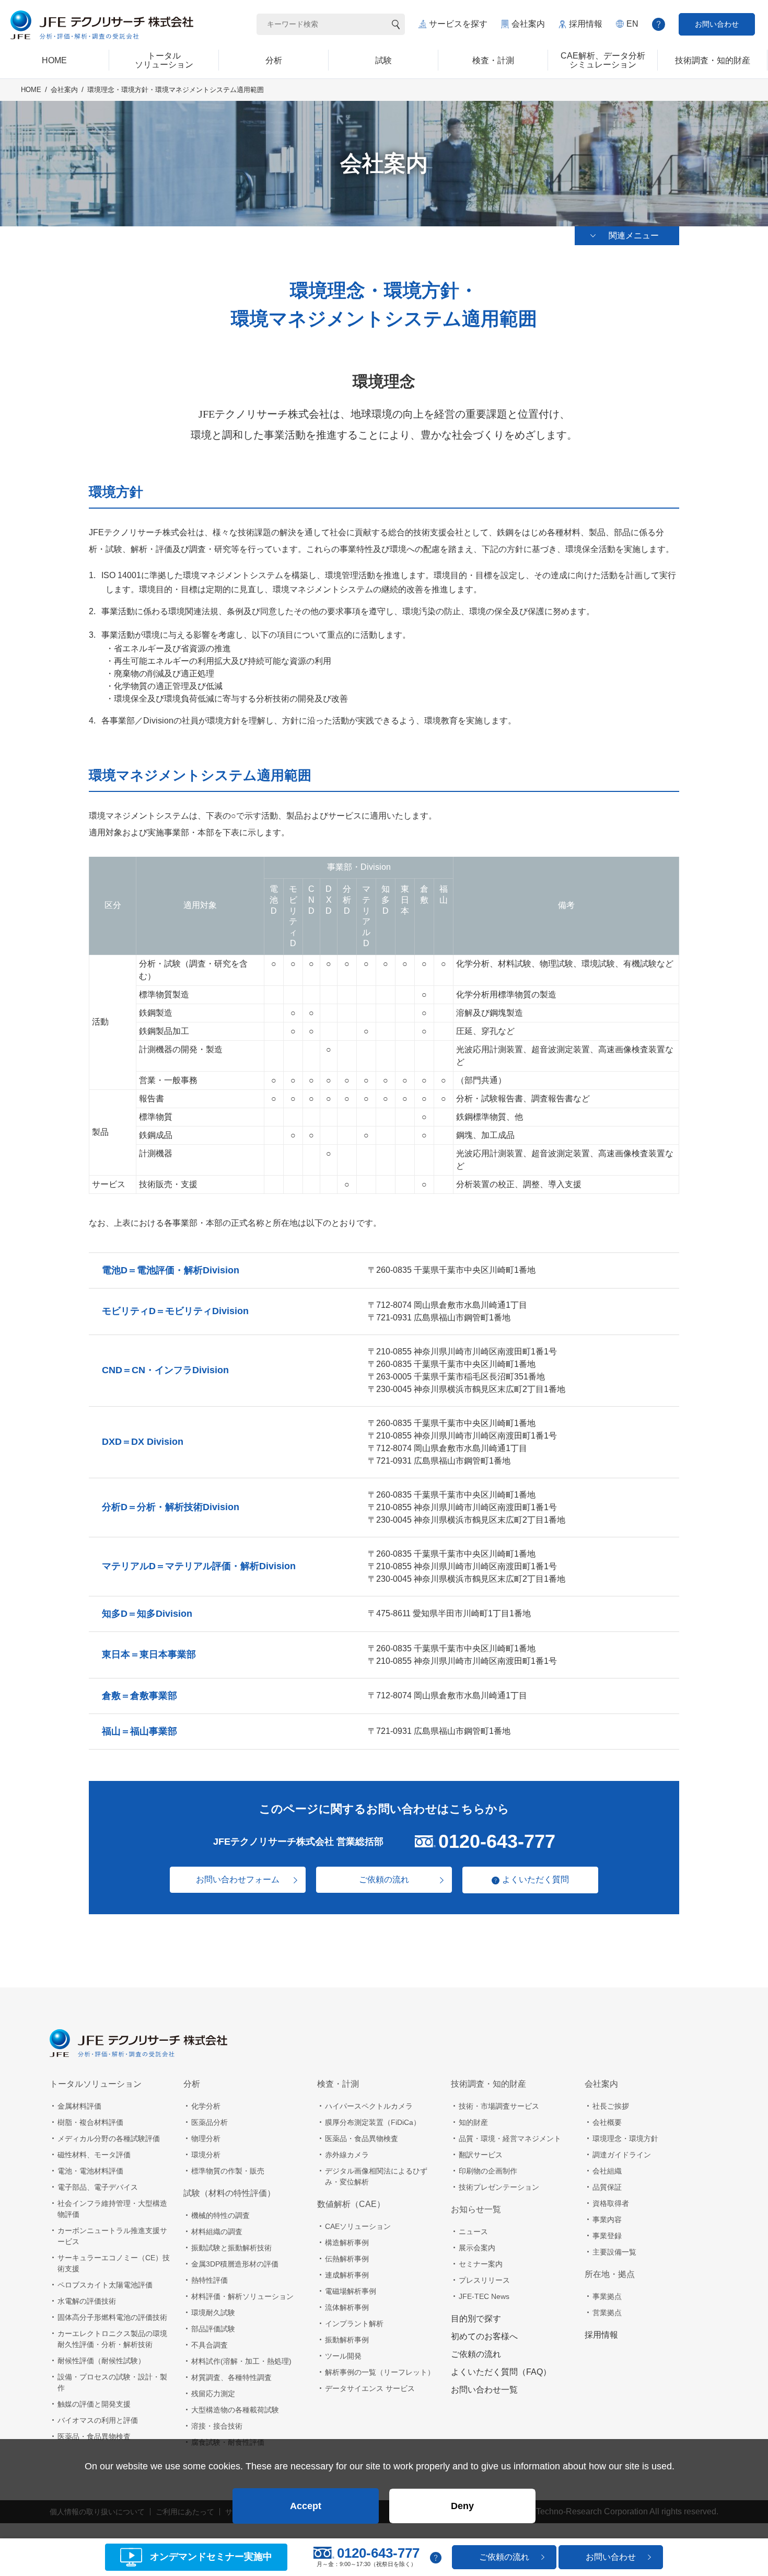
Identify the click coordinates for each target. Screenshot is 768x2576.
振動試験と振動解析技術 (231, 2248)
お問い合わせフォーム (238, 1879)
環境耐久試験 (213, 2313)
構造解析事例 (347, 2242)
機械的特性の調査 (220, 2215)
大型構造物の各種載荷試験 (235, 2410)
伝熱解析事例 (347, 2259)
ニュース (473, 2232)
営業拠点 (607, 2313)
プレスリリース (484, 2280)
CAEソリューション (358, 2226)
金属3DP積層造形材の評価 (235, 2264)
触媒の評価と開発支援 (94, 2404)
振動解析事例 (347, 2340)
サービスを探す (458, 24)
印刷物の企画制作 (488, 2171)
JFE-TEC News (484, 2296)
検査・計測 (338, 2084)
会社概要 (607, 2122)
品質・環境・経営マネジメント (510, 2138)
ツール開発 (343, 2356)
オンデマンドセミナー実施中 (211, 2557)
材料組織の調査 (217, 2232)
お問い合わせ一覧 (484, 2390)
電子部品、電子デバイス (98, 2187)
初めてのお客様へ (484, 2336)
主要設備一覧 (614, 2252)
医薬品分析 (210, 2122)
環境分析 (206, 2155)
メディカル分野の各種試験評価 (109, 2138)
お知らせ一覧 (476, 2209)
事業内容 (607, 2219)
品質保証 (607, 2187)
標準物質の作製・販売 (228, 2171)
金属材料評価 (79, 2106)
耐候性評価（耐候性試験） (101, 2361)
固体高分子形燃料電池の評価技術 (112, 2317)
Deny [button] (462, 2506)
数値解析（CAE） (351, 2204)
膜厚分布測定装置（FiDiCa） (373, 2122)
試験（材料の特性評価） (229, 2193)
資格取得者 (611, 2203)
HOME (31, 90)
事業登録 (607, 2236)
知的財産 (473, 2122)
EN (632, 24)
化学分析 (206, 2106)
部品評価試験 (213, 2329)
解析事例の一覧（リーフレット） (380, 2372)
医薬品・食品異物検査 (94, 2436)
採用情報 (586, 24)
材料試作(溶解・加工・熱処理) (241, 2361)
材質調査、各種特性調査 (231, 2377)
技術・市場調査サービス (499, 2106)
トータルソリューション (96, 2084)
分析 (192, 2084)
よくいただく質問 (536, 1879)
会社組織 (607, 2171)
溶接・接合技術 (217, 2426)
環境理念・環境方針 (625, 2138)
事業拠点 (607, 2296)
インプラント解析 (354, 2324)
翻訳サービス (481, 2155)
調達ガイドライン (622, 2155)
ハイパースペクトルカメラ (369, 2106)
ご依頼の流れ (384, 1879)
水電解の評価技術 (87, 2301)
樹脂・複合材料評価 (90, 2122)
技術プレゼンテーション (499, 2187)
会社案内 (528, 24)
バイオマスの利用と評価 (98, 2420)
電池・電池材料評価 (90, 2171)
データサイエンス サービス (370, 2388)
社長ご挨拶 (611, 2106)
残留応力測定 (213, 2394)
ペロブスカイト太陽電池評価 (105, 2285)
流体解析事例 (347, 2307)
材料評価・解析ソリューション (242, 2296)
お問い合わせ (717, 24)
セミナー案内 (481, 2264)
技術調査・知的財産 (488, 2084)
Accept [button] (306, 2506)
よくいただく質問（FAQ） (501, 2372)
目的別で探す (476, 2319)
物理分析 (206, 2138)
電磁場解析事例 (351, 2291)
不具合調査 (210, 2345)
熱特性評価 (210, 2280)
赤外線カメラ (347, 2155)
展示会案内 (477, 2248)
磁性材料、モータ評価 (94, 2155)
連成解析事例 (347, 2275)
